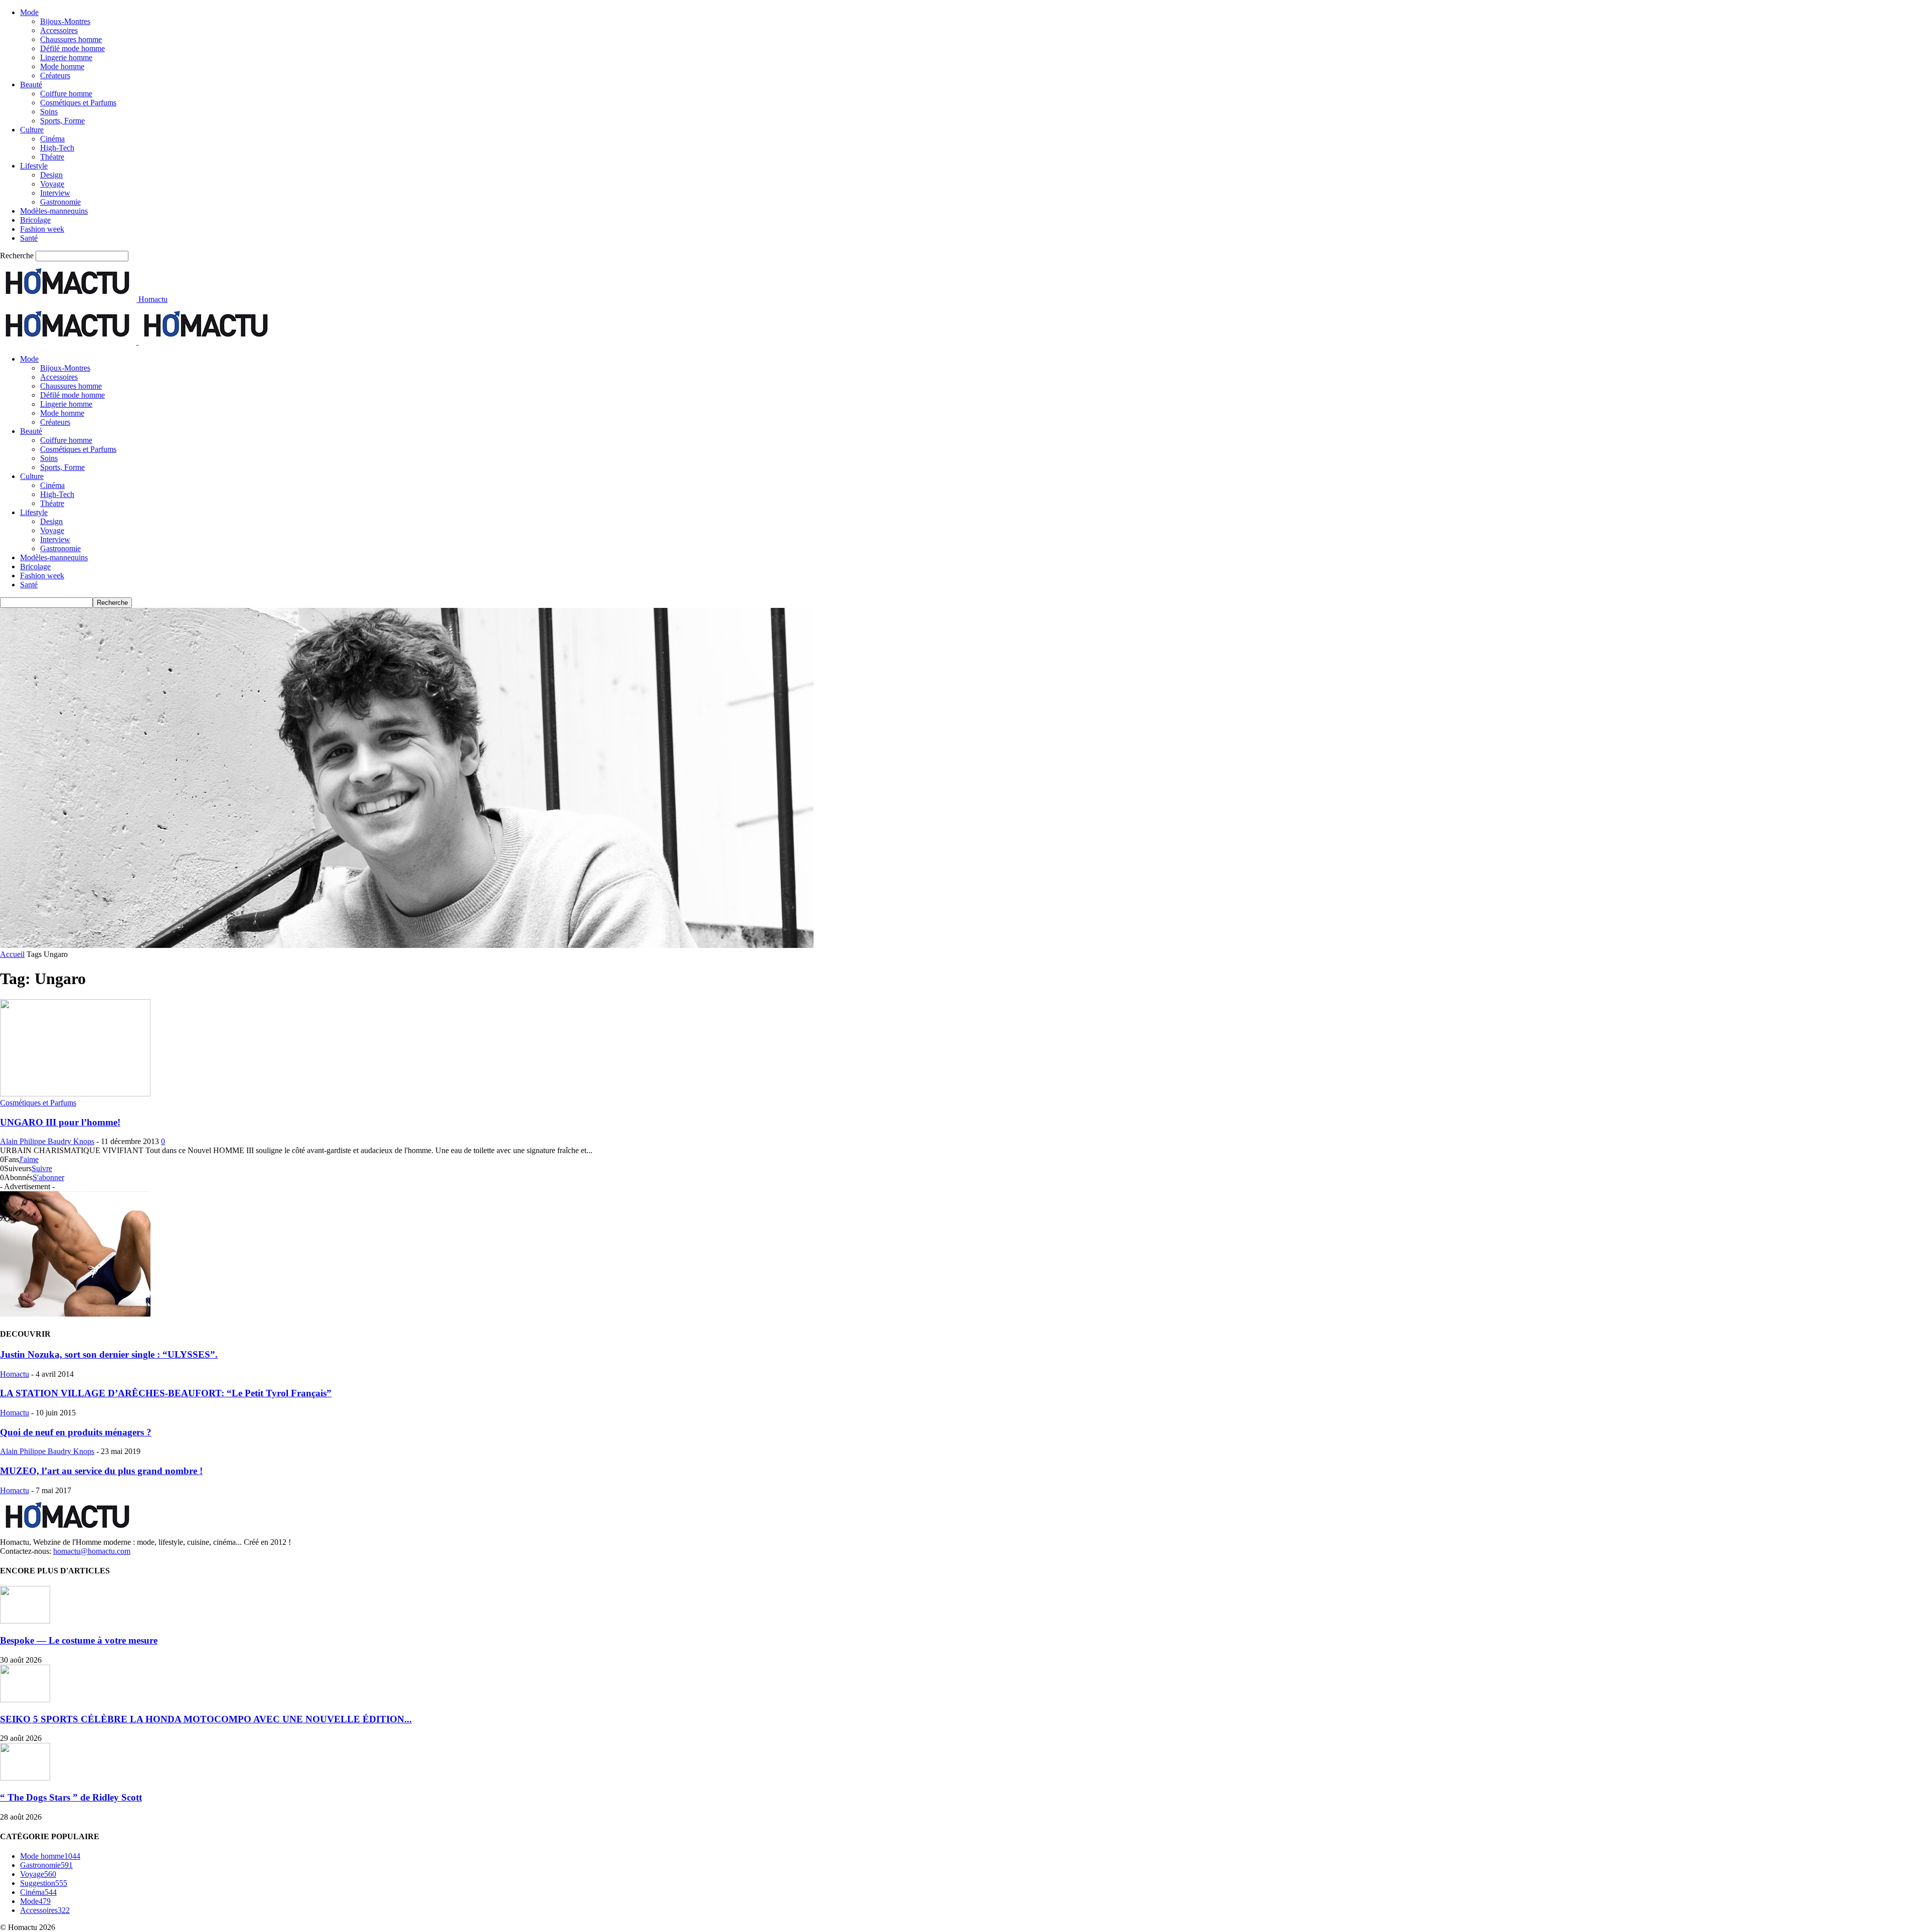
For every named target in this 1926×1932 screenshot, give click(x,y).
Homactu (15, 1374)
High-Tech (57, 148)
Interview (55, 193)
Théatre (52, 157)
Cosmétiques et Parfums (78, 103)
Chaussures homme (71, 39)
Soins (49, 112)
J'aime (29, 1159)
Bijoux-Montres (65, 21)
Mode (29, 12)
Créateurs (55, 75)
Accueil (12, 954)
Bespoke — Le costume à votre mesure (79, 1640)
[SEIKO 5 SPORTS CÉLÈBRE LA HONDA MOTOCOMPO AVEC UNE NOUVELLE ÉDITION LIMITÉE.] (25, 1700)
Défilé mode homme (72, 48)
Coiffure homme (66, 94)
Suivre (42, 1168)
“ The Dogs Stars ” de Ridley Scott (71, 1797)
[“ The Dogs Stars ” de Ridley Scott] (25, 1778)
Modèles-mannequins (54, 211)
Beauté (31, 85)
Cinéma (52, 139)
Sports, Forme (62, 121)
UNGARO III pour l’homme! (60, 1122)
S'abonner (48, 1177)
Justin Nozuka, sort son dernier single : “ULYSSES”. (109, 1354)
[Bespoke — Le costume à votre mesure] (25, 1621)
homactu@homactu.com (92, 1551)
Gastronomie (60, 202)
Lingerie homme (66, 57)
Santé (29, 238)
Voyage (52, 184)
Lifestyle (34, 166)
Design (51, 175)
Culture (32, 130)
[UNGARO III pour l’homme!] (75, 1094)
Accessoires (59, 30)
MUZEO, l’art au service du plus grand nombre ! (101, 1471)
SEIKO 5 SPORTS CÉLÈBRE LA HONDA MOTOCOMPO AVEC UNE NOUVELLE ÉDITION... (206, 1719)
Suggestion (44, 1883)
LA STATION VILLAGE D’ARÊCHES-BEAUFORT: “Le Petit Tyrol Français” (166, 1393)
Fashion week (42, 229)
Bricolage (35, 220)
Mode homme (62, 66)
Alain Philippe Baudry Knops (47, 1141)
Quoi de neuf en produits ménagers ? (76, 1432)
